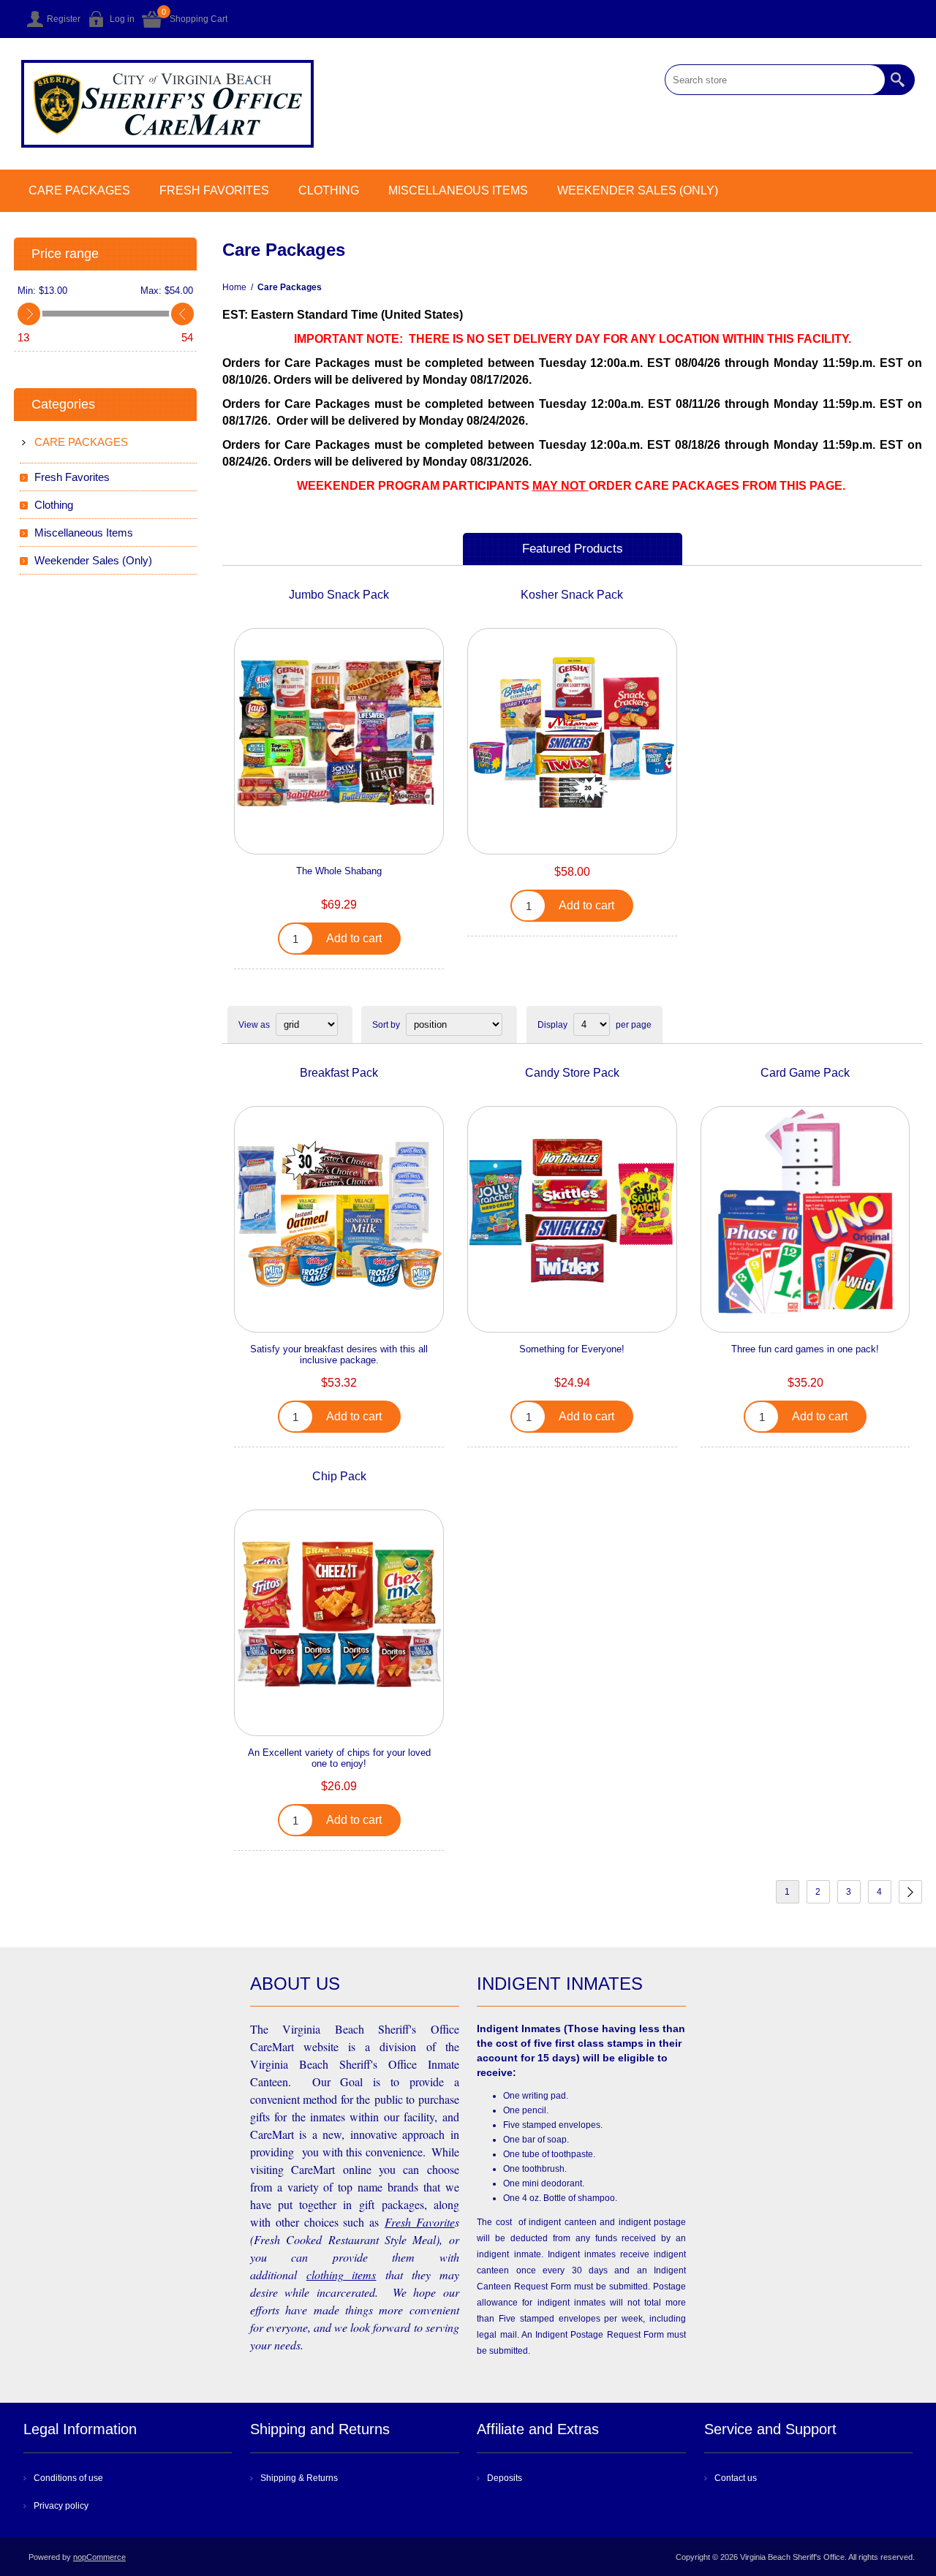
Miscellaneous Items (458, 190)
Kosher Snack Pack (572, 595)
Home (234, 287)
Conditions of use (68, 2478)
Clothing (329, 190)
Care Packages (79, 190)
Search (899, 80)
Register (64, 19)
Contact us (736, 2478)
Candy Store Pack (572, 1073)
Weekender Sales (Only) (638, 190)
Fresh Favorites (214, 190)
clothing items (341, 2274)
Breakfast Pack (339, 1073)
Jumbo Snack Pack (339, 595)
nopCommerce (99, 2557)
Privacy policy (61, 2506)
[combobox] (775, 80)
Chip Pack (339, 1476)
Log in (122, 19)
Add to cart (354, 938)
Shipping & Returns (299, 2478)
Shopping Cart (199, 19)
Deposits (505, 2478)
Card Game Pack (805, 1073)
